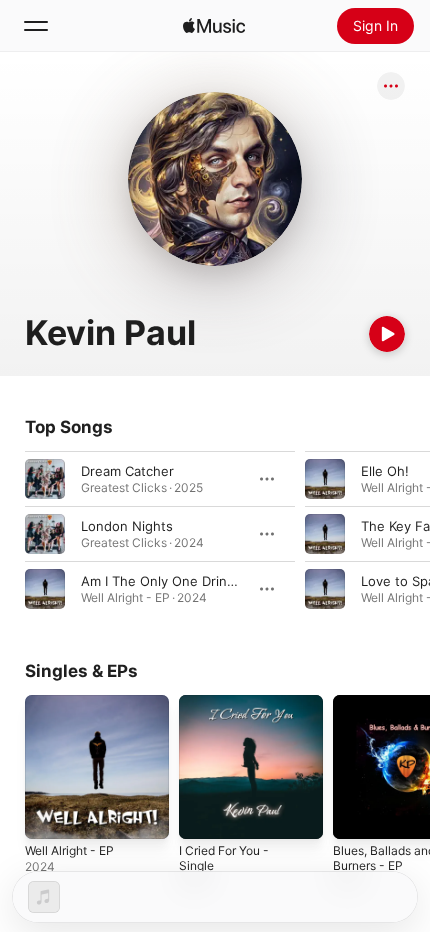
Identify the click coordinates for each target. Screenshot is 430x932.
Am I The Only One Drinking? (170, 581)
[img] (214, 26)
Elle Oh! (385, 471)
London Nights (127, 526)
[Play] (387, 334)
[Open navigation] (36, 26)
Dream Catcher (127, 471)
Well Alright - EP (69, 850)
